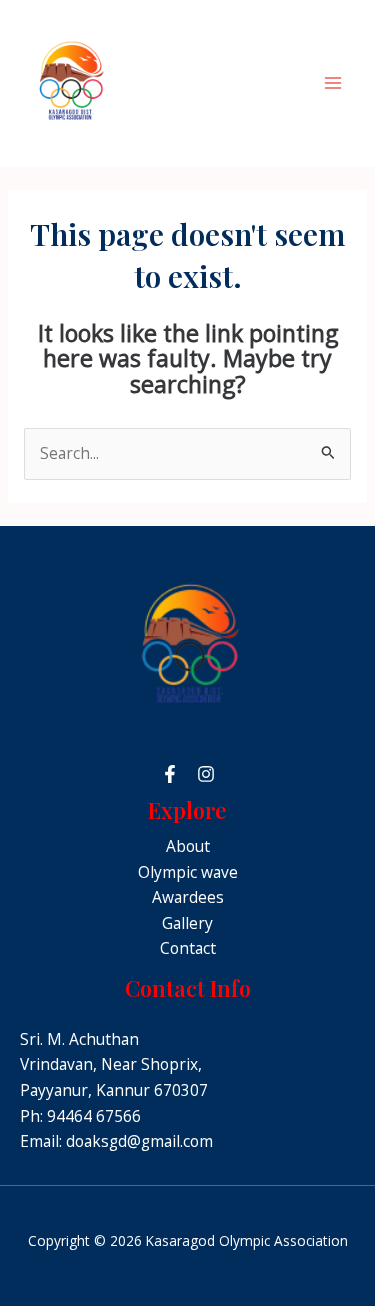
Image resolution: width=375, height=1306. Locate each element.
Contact (188, 948)
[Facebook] (170, 774)
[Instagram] (206, 774)
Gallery (187, 923)
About (188, 846)
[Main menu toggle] (333, 83)
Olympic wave (188, 872)
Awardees (188, 897)
